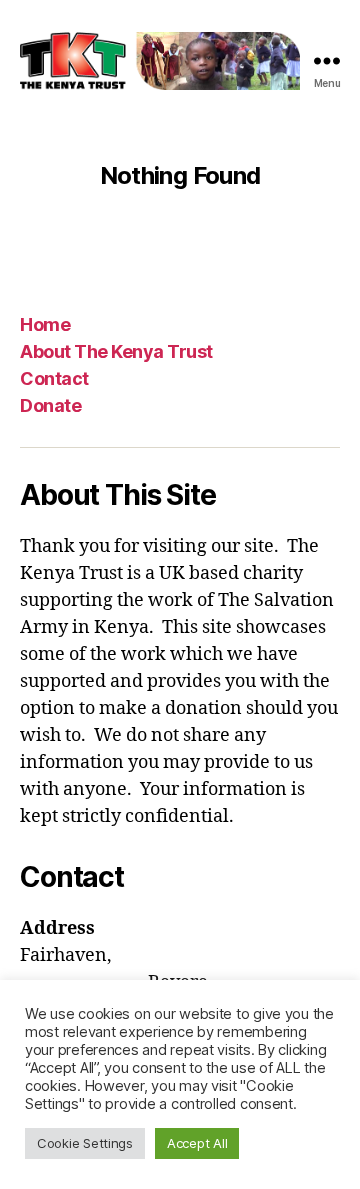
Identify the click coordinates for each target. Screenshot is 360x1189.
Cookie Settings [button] (85, 1143)
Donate (50, 405)
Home (45, 324)
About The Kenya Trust (116, 351)
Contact (54, 378)
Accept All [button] (197, 1143)
